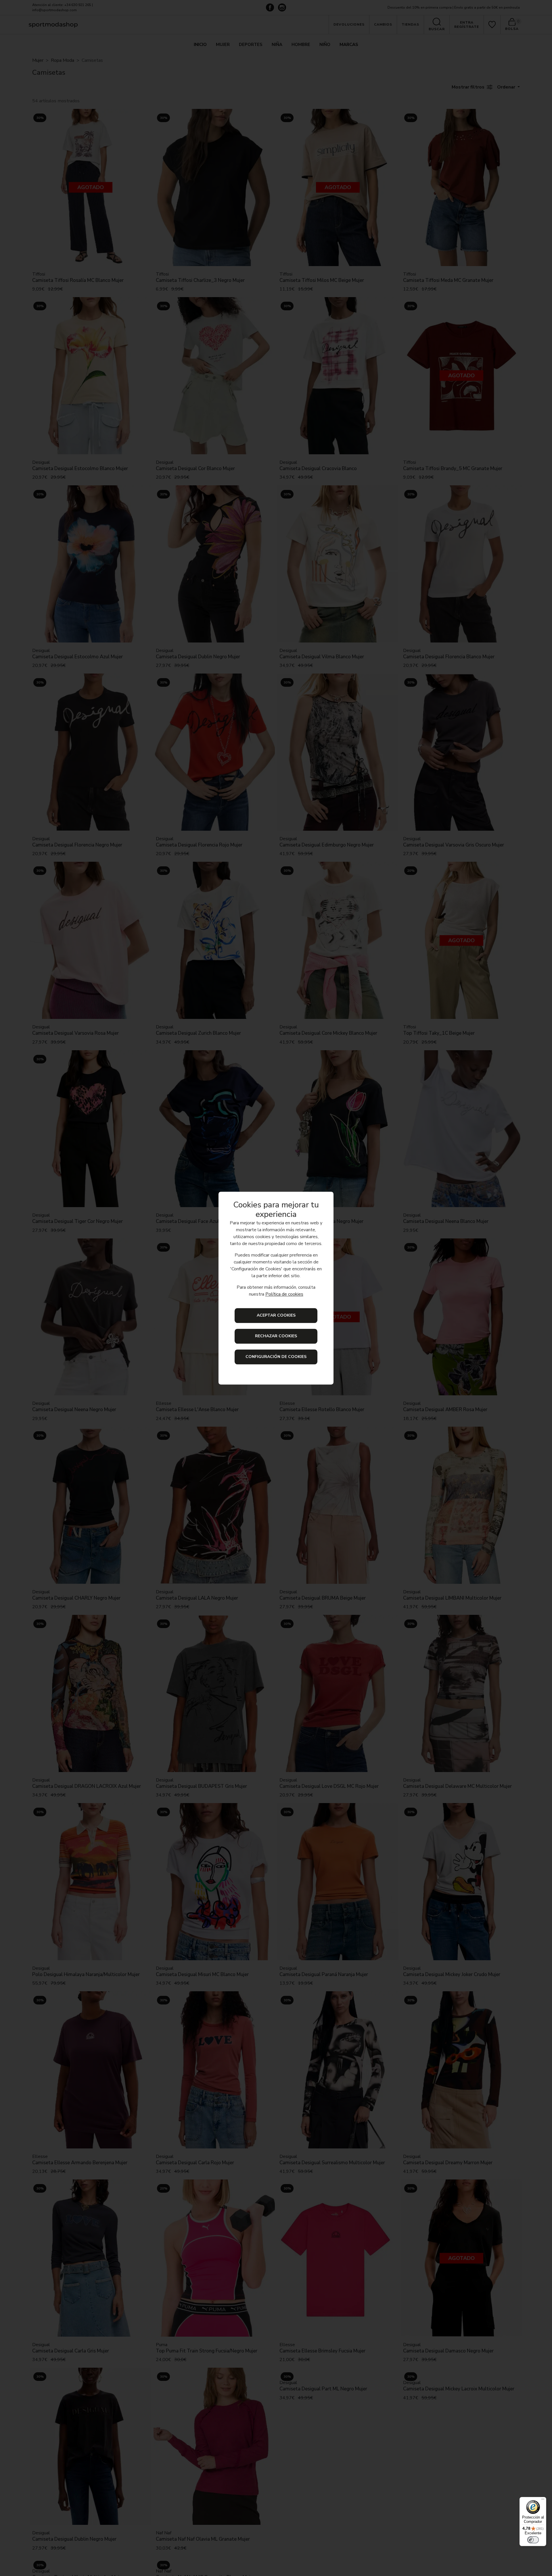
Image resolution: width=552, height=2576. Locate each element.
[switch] (533, 2540)
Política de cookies (284, 1294)
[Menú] (543, 2500)
